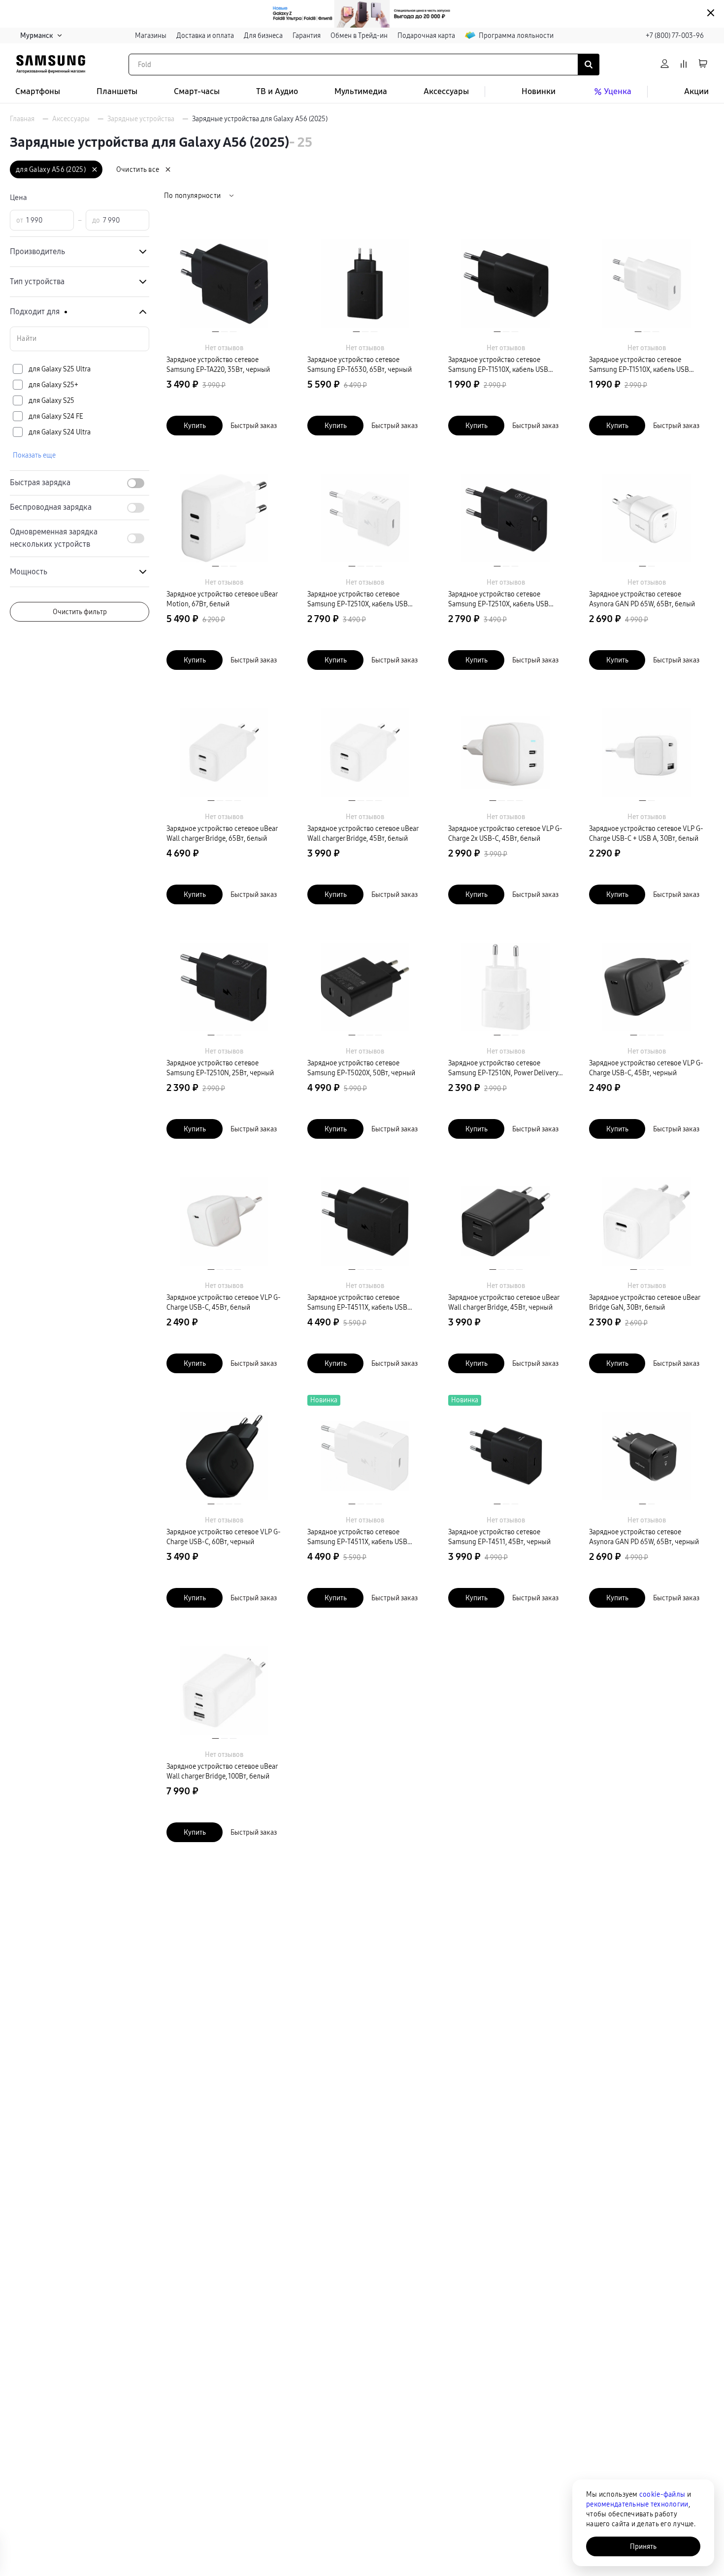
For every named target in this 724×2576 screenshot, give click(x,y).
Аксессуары (446, 91)
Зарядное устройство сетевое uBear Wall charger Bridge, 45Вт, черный (504, 1302)
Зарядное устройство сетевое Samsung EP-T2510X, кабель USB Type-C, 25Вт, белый (358, 599)
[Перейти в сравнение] (684, 64)
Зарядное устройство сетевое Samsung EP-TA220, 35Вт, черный (218, 364)
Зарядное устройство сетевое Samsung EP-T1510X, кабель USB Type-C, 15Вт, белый (639, 365)
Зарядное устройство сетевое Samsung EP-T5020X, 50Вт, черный (361, 1068)
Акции (696, 91)
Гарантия (307, 35)
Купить (195, 426)
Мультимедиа (361, 91)
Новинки (539, 91)
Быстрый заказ (254, 426)
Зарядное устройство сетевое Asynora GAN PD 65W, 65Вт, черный (644, 1537)
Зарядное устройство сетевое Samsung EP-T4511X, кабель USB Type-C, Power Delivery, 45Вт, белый (362, 1537)
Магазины (151, 35)
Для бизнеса (263, 35)
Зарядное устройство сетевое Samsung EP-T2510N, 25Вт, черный (220, 1068)
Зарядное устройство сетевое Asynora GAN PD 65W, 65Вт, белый (642, 599)
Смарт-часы (197, 91)
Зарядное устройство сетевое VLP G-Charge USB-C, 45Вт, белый (224, 1302)
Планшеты (117, 91)
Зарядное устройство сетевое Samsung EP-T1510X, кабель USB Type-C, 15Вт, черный (498, 365)
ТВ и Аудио (277, 91)
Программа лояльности (516, 35)
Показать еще (34, 455)
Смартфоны (38, 91)
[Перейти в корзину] (703, 64)
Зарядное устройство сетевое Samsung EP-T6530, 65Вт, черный (360, 364)
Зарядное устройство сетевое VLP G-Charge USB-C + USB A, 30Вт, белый (646, 833)
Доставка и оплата (205, 35)
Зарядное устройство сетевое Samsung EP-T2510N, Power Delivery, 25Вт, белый (504, 1068)
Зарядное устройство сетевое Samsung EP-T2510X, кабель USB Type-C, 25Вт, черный (498, 599)
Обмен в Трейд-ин (359, 35)
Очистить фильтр (80, 612)
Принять (643, 2546)
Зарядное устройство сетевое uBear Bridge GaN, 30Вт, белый (644, 1302)
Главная (22, 119)
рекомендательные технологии (637, 2504)
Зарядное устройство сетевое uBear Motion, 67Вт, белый (222, 599)
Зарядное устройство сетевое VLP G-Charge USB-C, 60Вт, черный (224, 1537)
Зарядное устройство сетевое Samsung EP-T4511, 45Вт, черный (499, 1537)
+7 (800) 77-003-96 (675, 35)
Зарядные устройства (141, 119)
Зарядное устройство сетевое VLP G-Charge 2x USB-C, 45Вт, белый (505, 833)
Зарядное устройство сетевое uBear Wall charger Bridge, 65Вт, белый (222, 833)
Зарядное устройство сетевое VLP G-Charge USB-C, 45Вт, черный (646, 1068)
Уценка (618, 91)
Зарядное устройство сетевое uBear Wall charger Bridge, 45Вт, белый (363, 833)
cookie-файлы (662, 2494)
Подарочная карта (426, 35)
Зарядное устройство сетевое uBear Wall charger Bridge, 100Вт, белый (222, 1771)
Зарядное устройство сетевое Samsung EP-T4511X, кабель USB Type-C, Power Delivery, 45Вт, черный (364, 1303)
